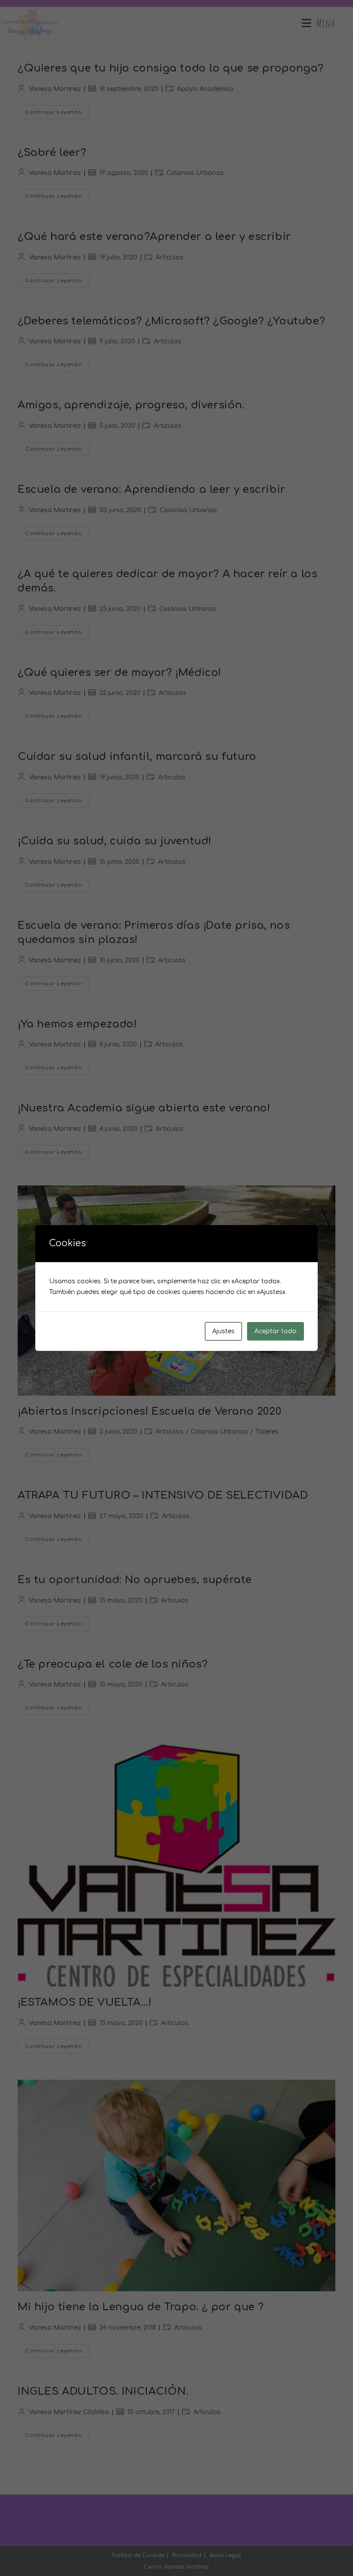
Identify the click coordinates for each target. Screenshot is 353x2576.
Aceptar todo (276, 1331)
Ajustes (223, 1331)
